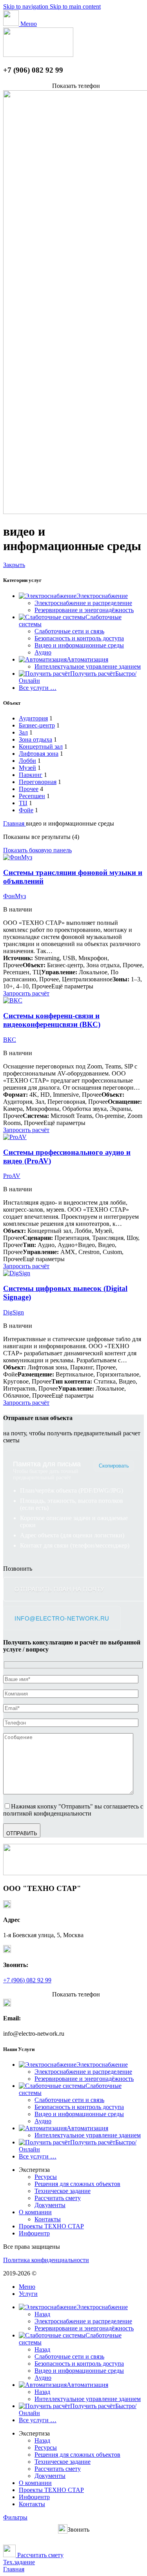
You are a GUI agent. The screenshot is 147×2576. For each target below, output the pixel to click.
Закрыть (14, 565)
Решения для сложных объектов (77, 2184)
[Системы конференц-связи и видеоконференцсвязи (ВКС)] (13, 1000)
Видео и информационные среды (79, 645)
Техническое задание (63, 2191)
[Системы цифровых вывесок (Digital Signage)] (17, 1273)
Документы (50, 2205)
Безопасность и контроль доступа (79, 638)
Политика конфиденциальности (46, 2260)
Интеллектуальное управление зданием (88, 666)
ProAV (12, 1176)
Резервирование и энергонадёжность (84, 610)
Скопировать (114, 1466)
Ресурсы (46, 2177)
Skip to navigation (26, 6)
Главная (15, 823)
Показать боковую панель (37, 850)
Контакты (48, 2219)
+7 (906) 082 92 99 (27, 1980)
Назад (42, 2314)
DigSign (14, 1312)
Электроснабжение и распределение (83, 603)
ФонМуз (15, 896)
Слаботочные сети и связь (69, 631)
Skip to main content (75, 6)
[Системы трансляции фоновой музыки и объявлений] (18, 857)
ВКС (10, 1040)
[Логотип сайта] (38, 55)
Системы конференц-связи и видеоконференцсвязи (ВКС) (52, 1020)
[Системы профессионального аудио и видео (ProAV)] (15, 1137)
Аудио (43, 652)
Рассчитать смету (58, 2198)
